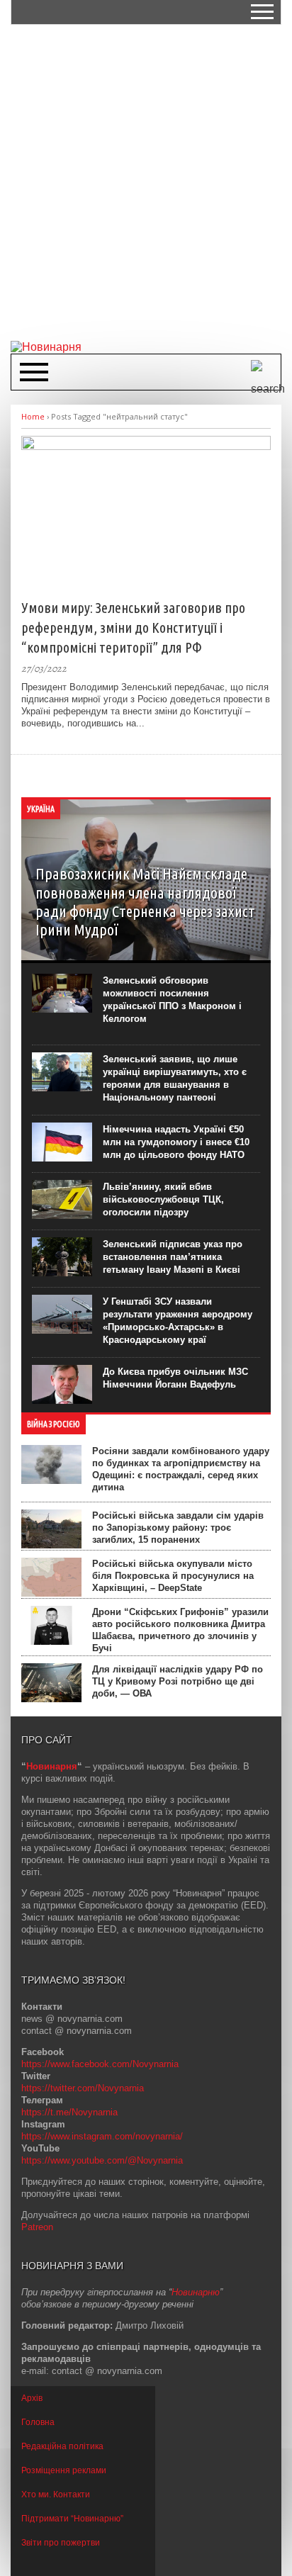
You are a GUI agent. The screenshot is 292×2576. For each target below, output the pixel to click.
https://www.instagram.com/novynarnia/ (102, 2136)
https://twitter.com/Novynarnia (83, 2088)
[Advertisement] (146, 181)
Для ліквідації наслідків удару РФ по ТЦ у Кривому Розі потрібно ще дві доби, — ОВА (178, 1681)
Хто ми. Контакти (56, 2495)
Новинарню (196, 2292)
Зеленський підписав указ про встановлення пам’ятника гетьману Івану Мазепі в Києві (173, 1257)
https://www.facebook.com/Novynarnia (100, 2064)
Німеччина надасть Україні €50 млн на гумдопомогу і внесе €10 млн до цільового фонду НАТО (176, 1142)
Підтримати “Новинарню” (72, 2519)
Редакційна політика (62, 2446)
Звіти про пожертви (61, 2543)
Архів (32, 2398)
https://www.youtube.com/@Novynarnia (102, 2160)
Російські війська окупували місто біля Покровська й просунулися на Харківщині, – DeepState (173, 1576)
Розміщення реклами (64, 2470)
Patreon (37, 2227)
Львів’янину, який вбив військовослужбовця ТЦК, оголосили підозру (163, 1199)
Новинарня (52, 1766)
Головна (38, 2422)
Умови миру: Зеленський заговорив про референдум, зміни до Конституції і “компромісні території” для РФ (133, 628)
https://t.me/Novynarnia (69, 2112)
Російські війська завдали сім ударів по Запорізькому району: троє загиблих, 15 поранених (178, 1528)
